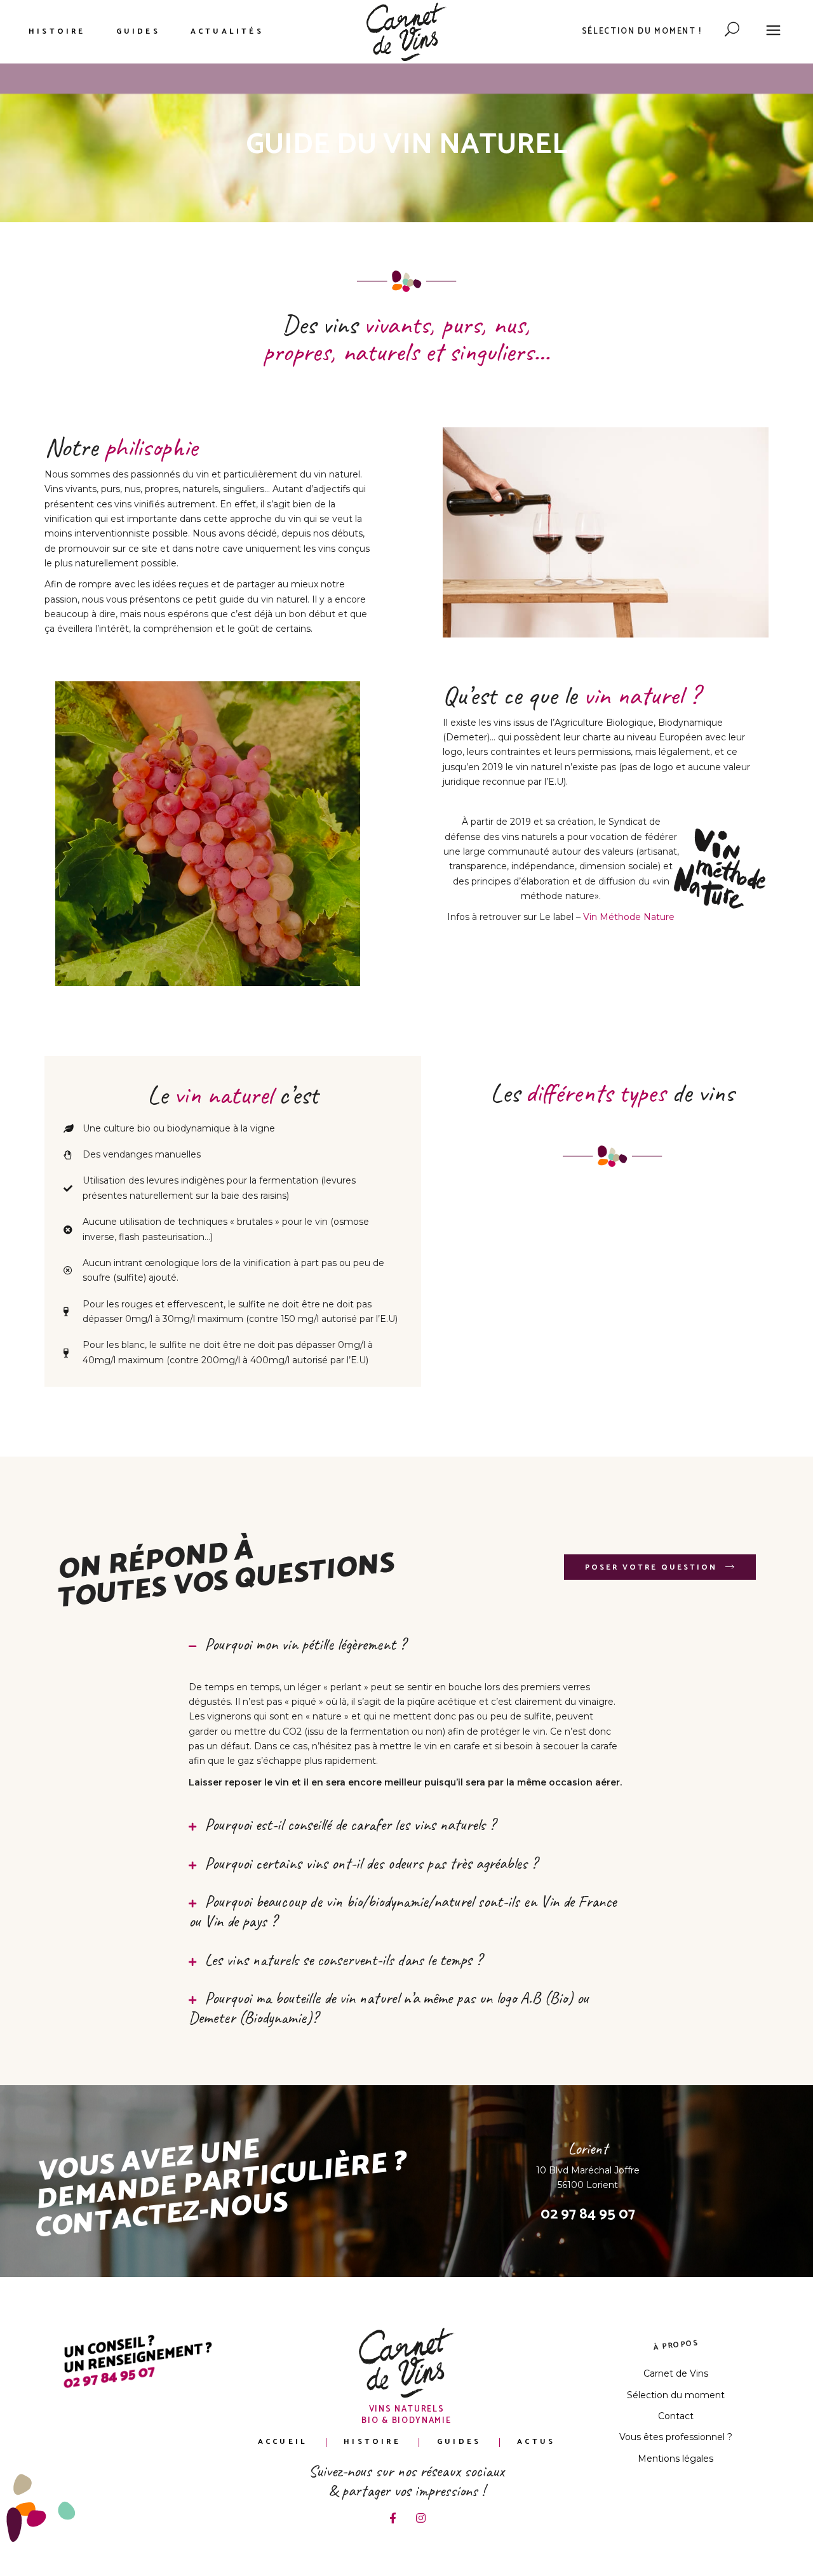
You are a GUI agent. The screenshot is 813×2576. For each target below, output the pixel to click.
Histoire (372, 2442)
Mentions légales (675, 2459)
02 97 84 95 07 (588, 2214)
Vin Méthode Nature (629, 917)
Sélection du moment (676, 2395)
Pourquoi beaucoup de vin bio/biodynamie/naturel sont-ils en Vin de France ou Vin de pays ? (402, 1911)
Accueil (283, 2442)
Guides (459, 2442)
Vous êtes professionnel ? (676, 2437)
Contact (676, 2416)
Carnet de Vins (676, 2373)
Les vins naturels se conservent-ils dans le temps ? (343, 1960)
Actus (536, 2442)
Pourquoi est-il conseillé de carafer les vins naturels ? (350, 1825)
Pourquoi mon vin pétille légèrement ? (305, 1644)
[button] (407, 1645)
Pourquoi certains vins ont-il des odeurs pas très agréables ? (371, 1863)
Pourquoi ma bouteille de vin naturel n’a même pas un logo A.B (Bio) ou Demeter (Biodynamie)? (389, 2008)
